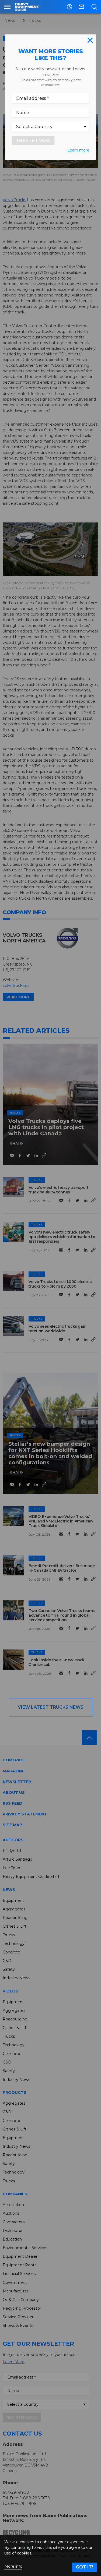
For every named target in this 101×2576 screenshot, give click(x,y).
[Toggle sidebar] (7, 7)
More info (13, 2566)
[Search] (94, 7)
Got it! (84, 2567)
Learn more (78, 150)
